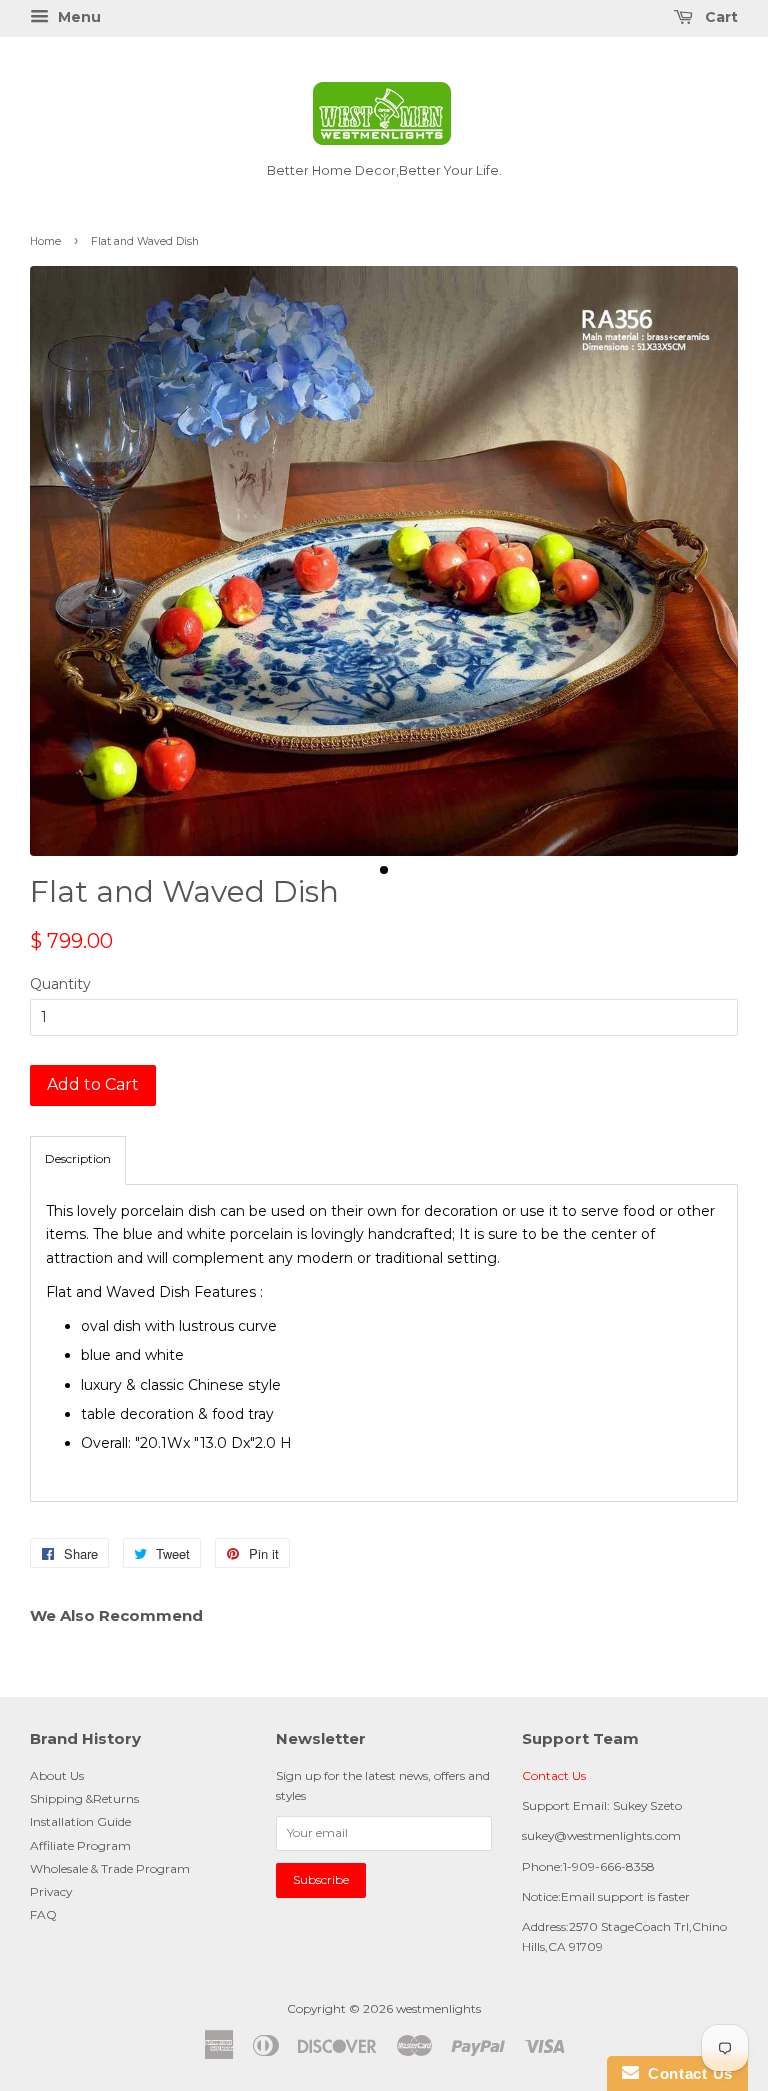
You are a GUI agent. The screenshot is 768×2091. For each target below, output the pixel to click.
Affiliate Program (80, 1845)
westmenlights (438, 2008)
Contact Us (554, 1775)
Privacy (51, 1891)
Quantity (60, 984)
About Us (57, 1775)
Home (45, 241)
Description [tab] (78, 1158)
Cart (719, 17)
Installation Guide (80, 1821)
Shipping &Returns (84, 1798)
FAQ (43, 1914)
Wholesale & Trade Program (110, 1868)
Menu (77, 17)
